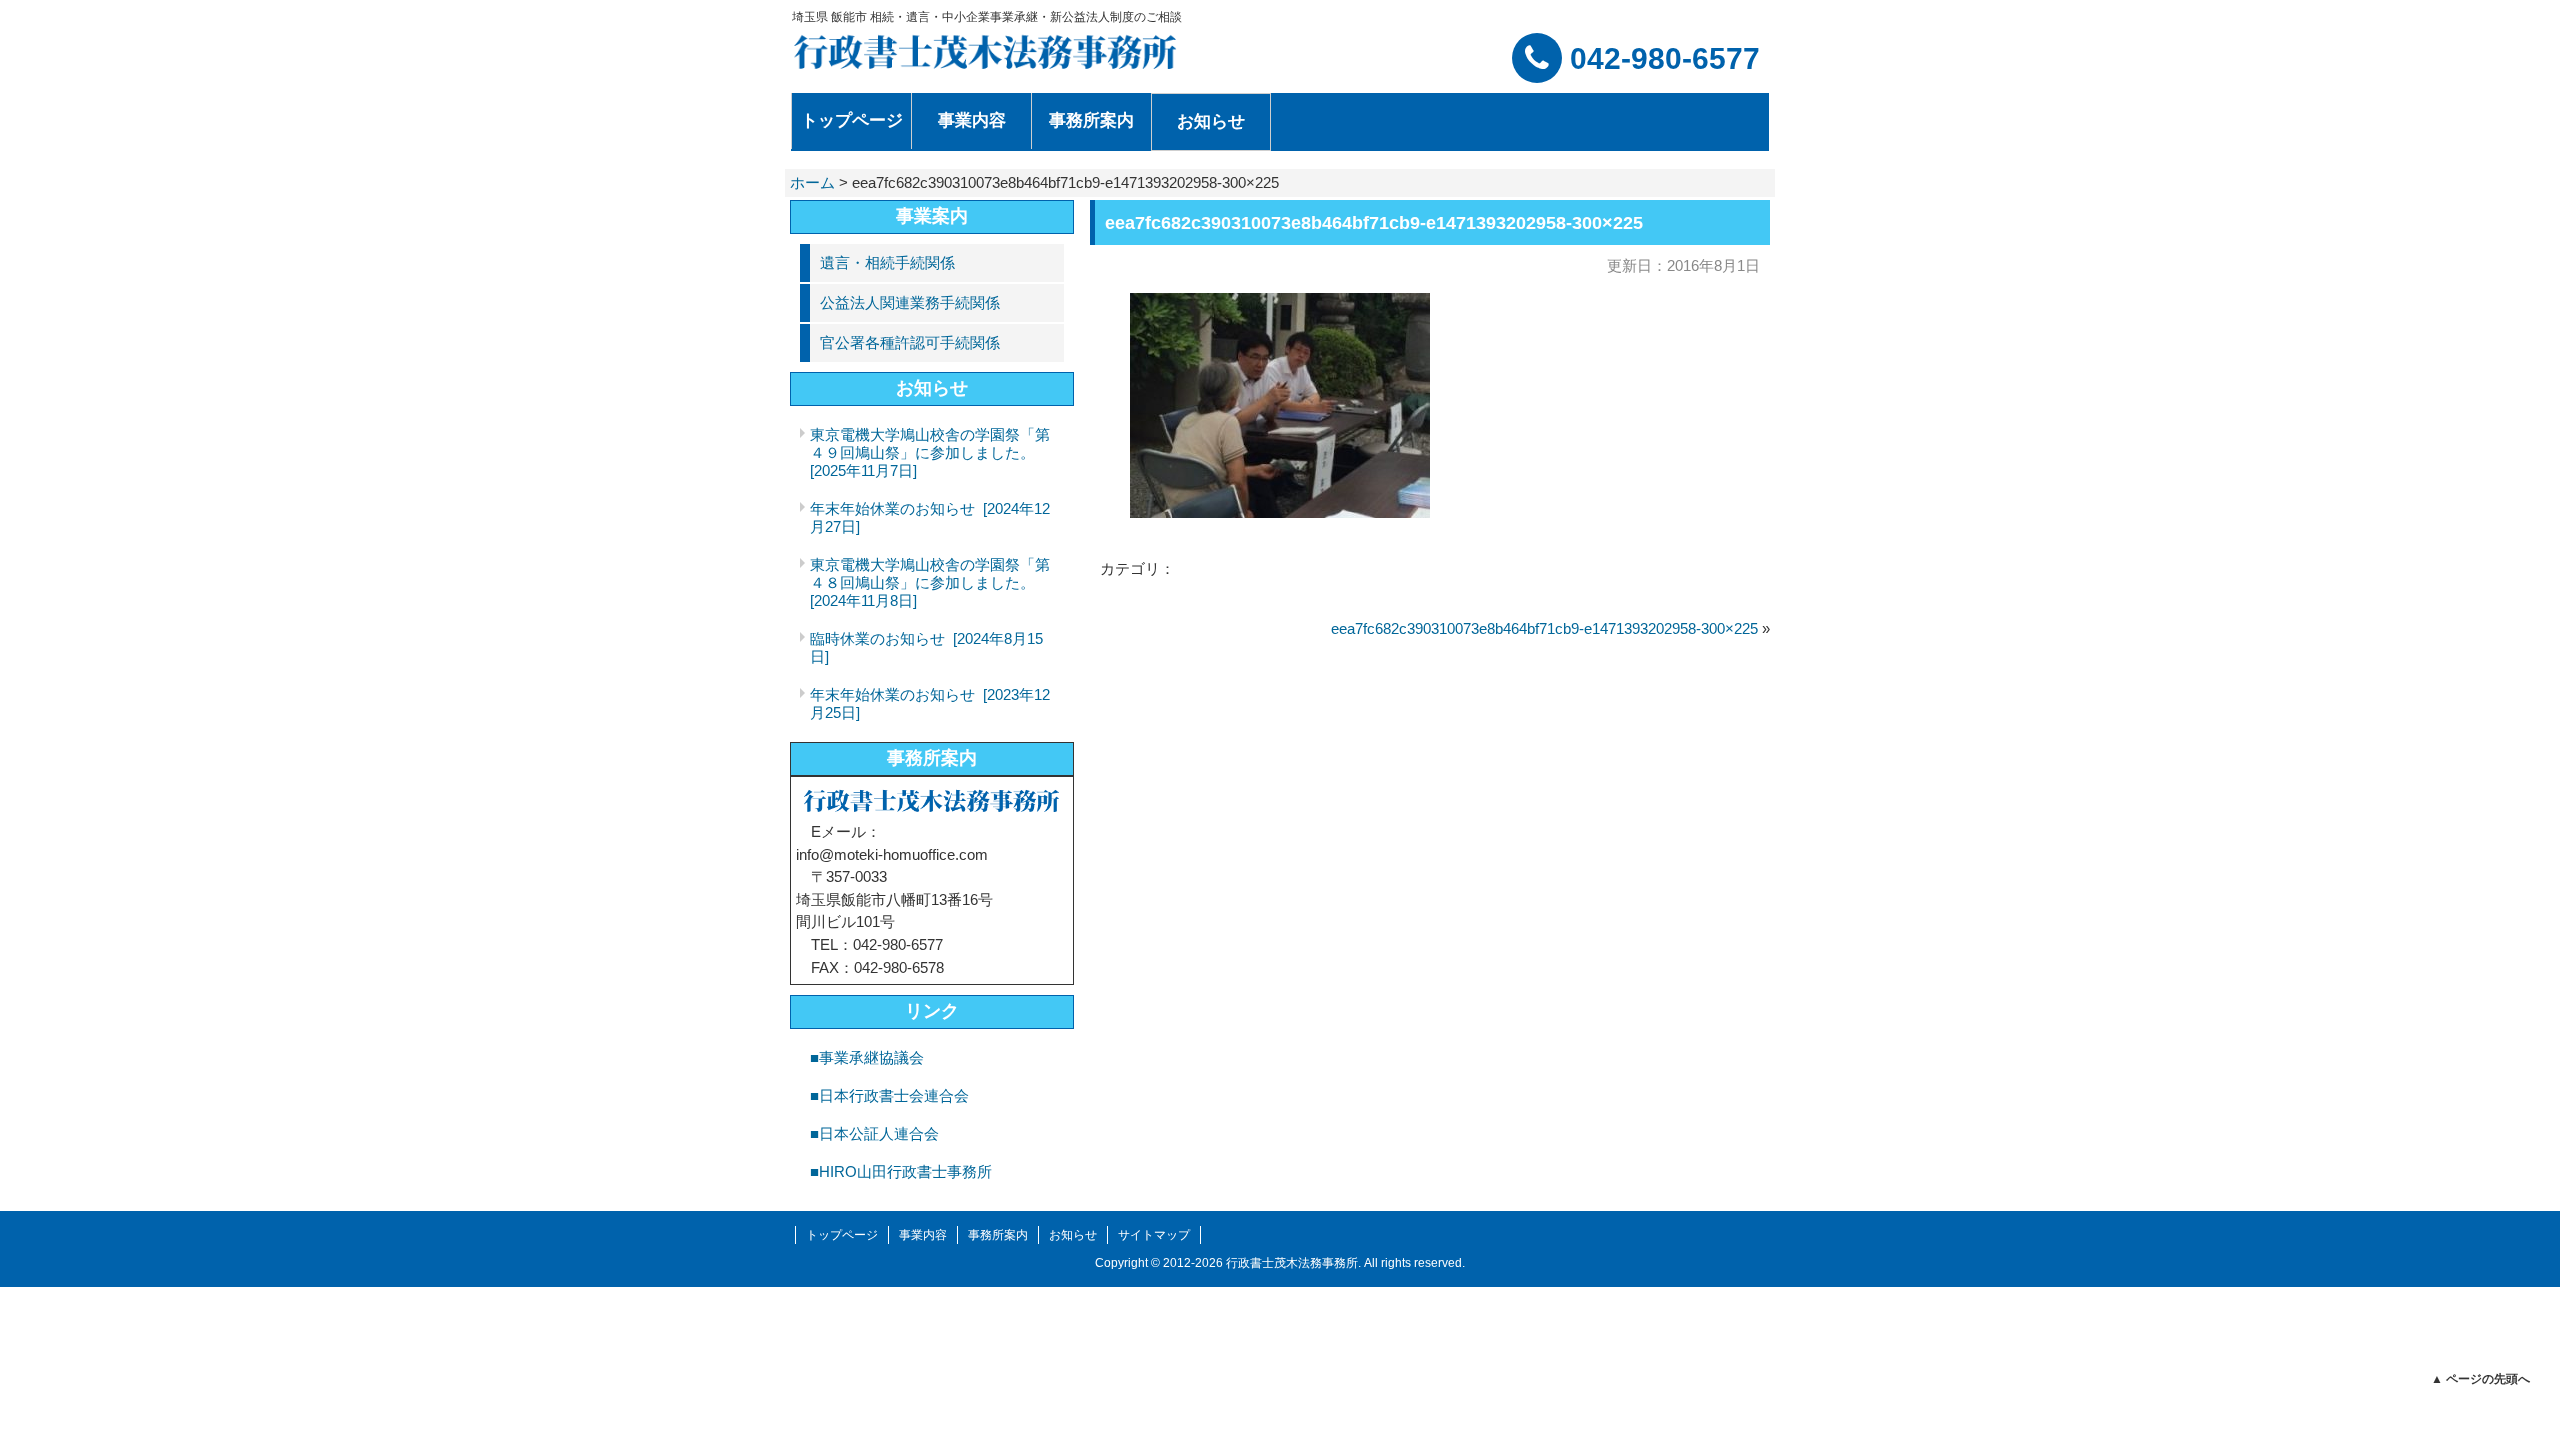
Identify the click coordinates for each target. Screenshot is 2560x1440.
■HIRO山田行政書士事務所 (901, 1171)
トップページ (842, 1235)
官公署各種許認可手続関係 (910, 342)
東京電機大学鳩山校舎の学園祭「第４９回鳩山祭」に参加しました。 (930, 452)
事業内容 (923, 1235)
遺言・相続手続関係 (887, 262)
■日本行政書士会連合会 (889, 1095)
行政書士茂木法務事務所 (1292, 1263)
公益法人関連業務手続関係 (910, 302)
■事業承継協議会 (867, 1057)
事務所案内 (932, 758)
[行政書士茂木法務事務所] (986, 51)
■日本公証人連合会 (874, 1133)
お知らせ (1073, 1235)
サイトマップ (1154, 1235)
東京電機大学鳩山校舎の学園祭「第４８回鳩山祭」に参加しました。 (930, 582)
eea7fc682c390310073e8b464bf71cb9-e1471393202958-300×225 (1544, 628)
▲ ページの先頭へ (2480, 1379)
